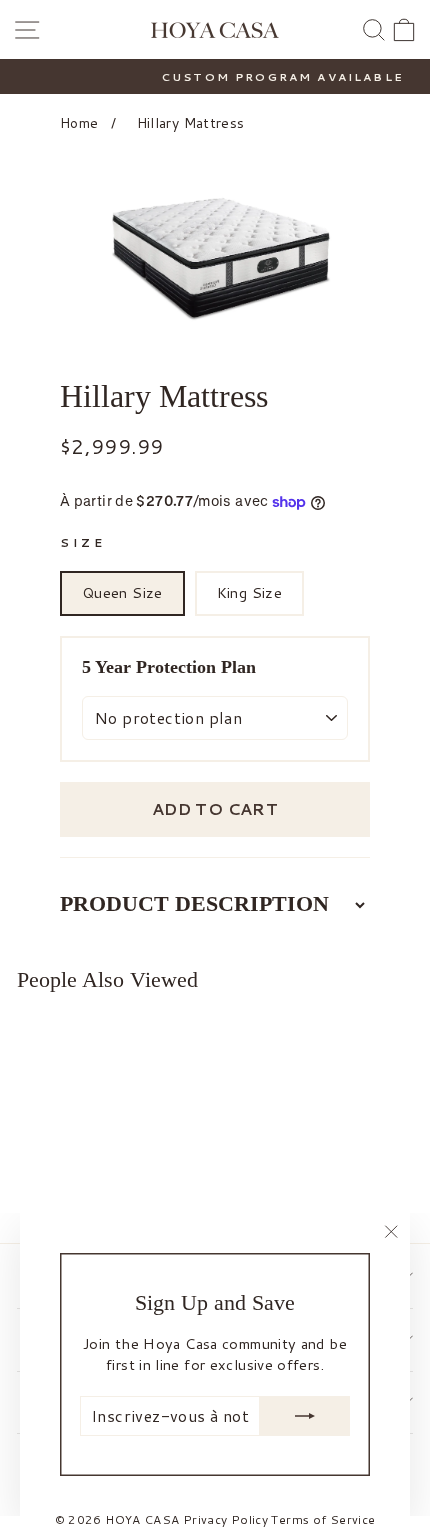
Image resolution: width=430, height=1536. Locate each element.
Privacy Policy (225, 1519)
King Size (249, 592)
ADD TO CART (215, 808)
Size (82, 543)
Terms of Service (323, 1519)
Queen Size (122, 592)
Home (79, 123)
